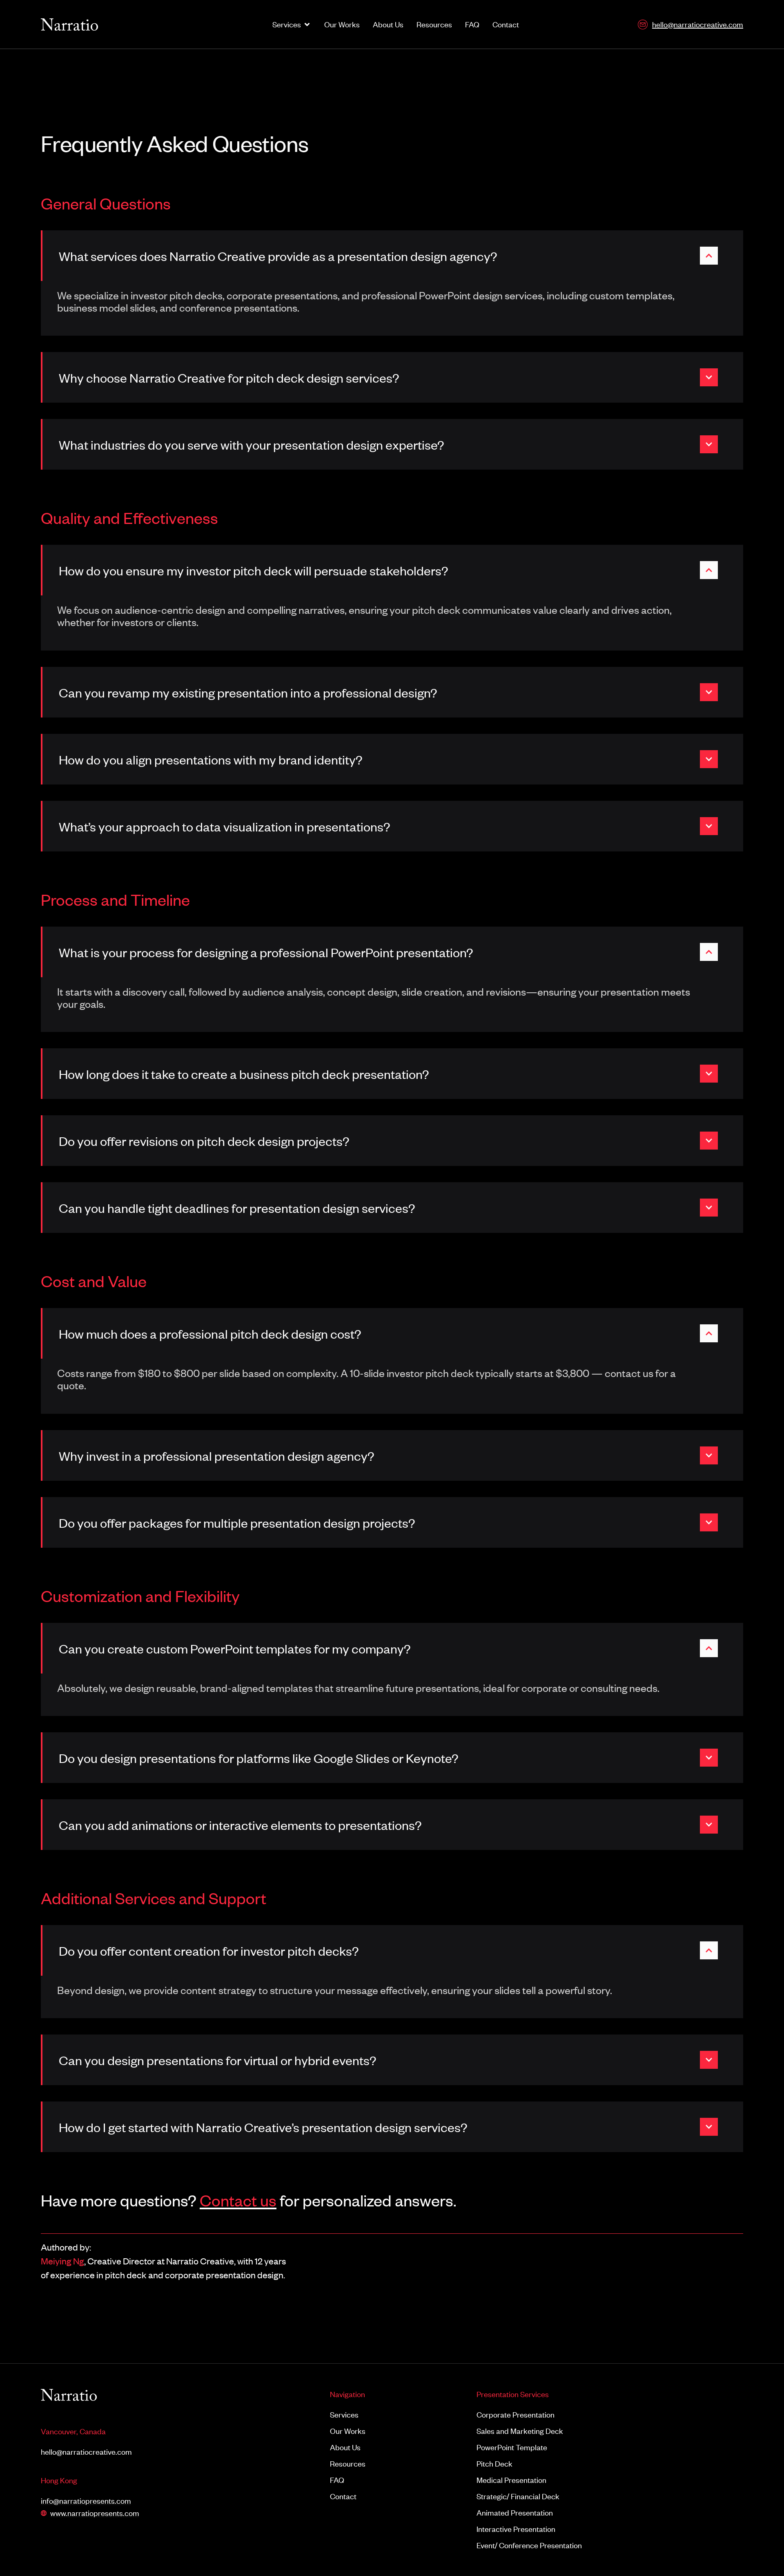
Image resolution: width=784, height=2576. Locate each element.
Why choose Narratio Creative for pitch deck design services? (229, 377)
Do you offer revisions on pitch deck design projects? (204, 1141)
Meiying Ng (62, 2261)
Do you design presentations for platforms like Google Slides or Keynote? (259, 1758)
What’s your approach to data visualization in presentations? (225, 826)
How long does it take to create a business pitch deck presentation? (244, 1074)
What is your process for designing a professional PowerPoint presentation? (266, 952)
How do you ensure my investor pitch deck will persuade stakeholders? (254, 570)
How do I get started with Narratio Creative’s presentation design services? (263, 2127)
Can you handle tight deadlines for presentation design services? (237, 1208)
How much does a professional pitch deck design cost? (210, 1333)
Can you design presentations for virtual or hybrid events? (218, 2060)
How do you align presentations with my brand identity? (211, 759)
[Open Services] (307, 25)
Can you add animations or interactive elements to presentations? (240, 1825)
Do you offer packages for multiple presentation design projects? (237, 1522)
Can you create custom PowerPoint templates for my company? (235, 1648)
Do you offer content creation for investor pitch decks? (209, 1950)
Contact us (238, 2200)
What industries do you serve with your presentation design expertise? (252, 444)
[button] (392, 256)
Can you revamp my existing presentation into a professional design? (248, 692)
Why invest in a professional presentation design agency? (217, 1455)
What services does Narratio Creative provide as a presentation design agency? (278, 256)
